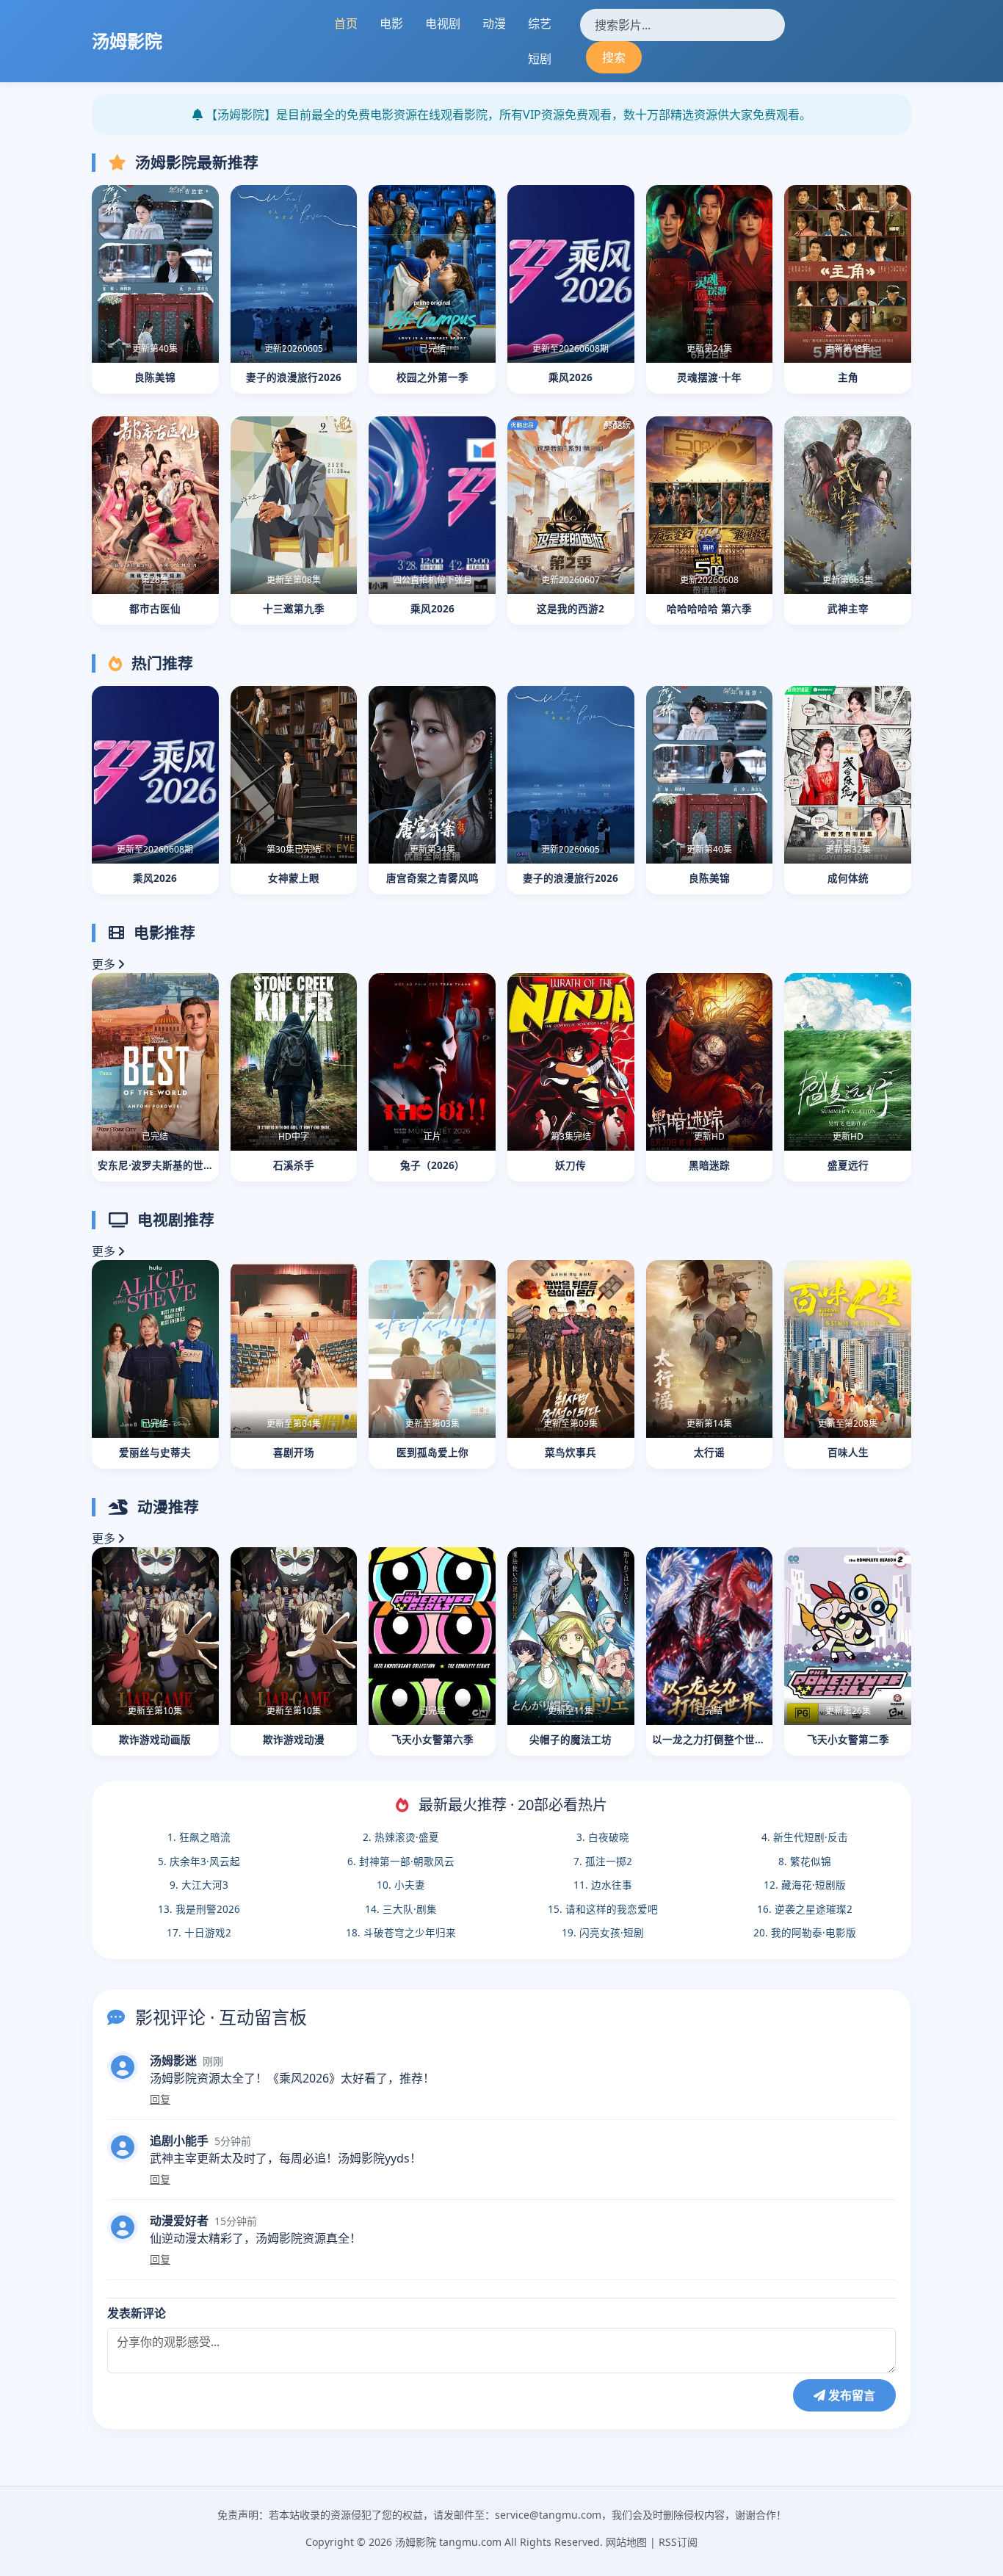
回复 (160, 2099)
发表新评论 (137, 2313)
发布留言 (850, 2395)
